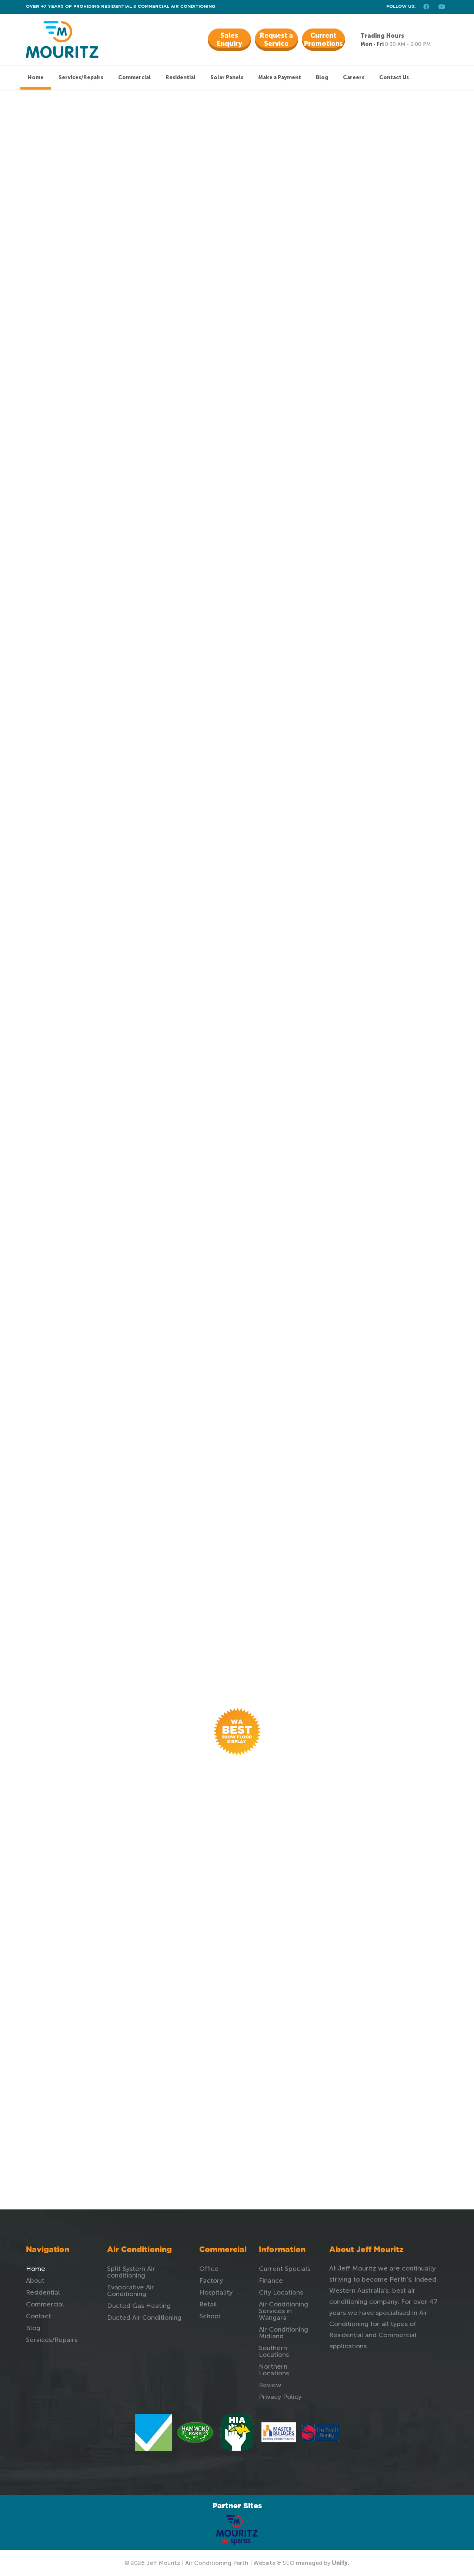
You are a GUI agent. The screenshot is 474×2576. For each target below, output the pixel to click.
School (210, 2316)
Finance (271, 2281)
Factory (211, 2281)
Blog (33, 2328)
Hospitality (216, 2292)
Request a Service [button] (276, 40)
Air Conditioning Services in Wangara (283, 2311)
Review (270, 2385)
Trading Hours (382, 36)
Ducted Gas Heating (139, 2306)
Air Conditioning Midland (283, 2333)
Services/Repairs (52, 2340)
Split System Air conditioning (131, 2272)
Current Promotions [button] (323, 40)
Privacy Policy (280, 2397)
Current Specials (285, 2269)
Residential (43, 2292)
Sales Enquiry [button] (229, 40)
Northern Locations (274, 2370)
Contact (39, 2316)
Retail (208, 2304)
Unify (340, 2563)
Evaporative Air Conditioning (131, 2291)
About (35, 2281)
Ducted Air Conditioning (144, 2318)
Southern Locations (274, 2351)
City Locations (281, 2292)
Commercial (45, 2304)
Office (209, 2269)
